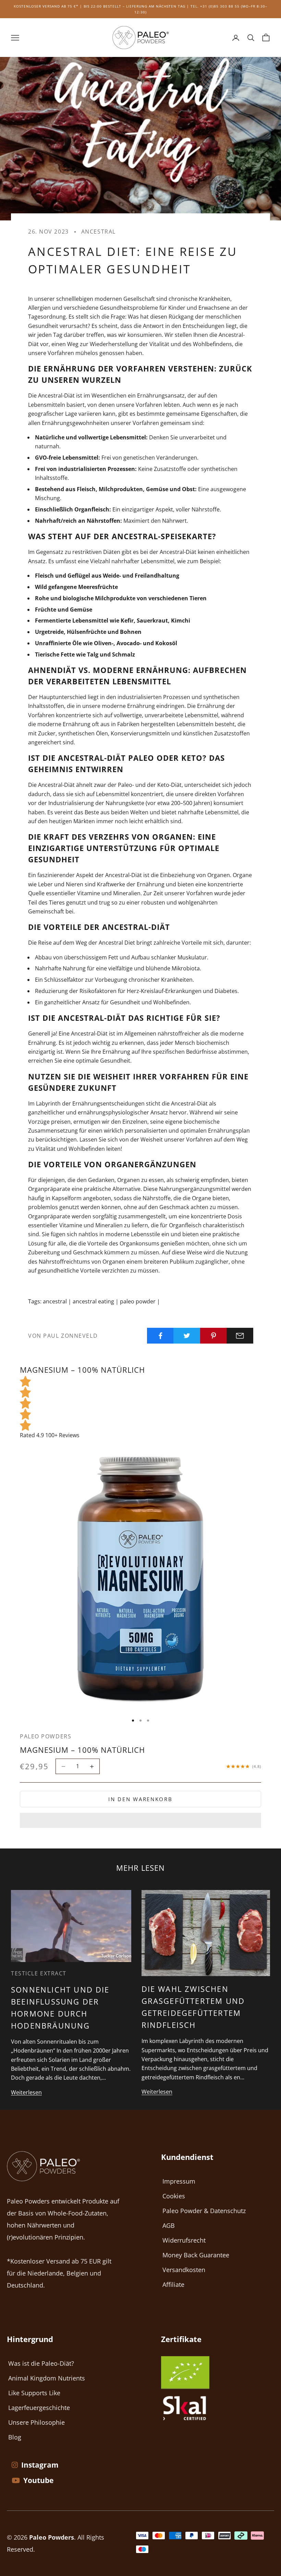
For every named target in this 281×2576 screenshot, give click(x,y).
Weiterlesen (26, 2092)
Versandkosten (184, 2270)
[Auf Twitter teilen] (187, 1336)
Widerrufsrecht (184, 2240)
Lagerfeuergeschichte (39, 2408)
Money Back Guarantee (196, 2255)
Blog (15, 2437)
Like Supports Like (34, 2393)
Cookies (174, 2196)
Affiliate (173, 2284)
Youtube (38, 2480)
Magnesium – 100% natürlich (82, 1750)
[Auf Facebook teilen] (160, 1336)
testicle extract (39, 1973)
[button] (140, 1820)
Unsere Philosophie (36, 2422)
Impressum (179, 2181)
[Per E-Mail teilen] (240, 1336)
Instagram (40, 2465)
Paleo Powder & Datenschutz (204, 2211)
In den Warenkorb (140, 1799)
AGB (169, 2225)
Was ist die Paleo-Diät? (41, 2363)
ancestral (99, 232)
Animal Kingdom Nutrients (47, 2378)
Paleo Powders (46, 1736)
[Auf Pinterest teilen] (213, 1336)
